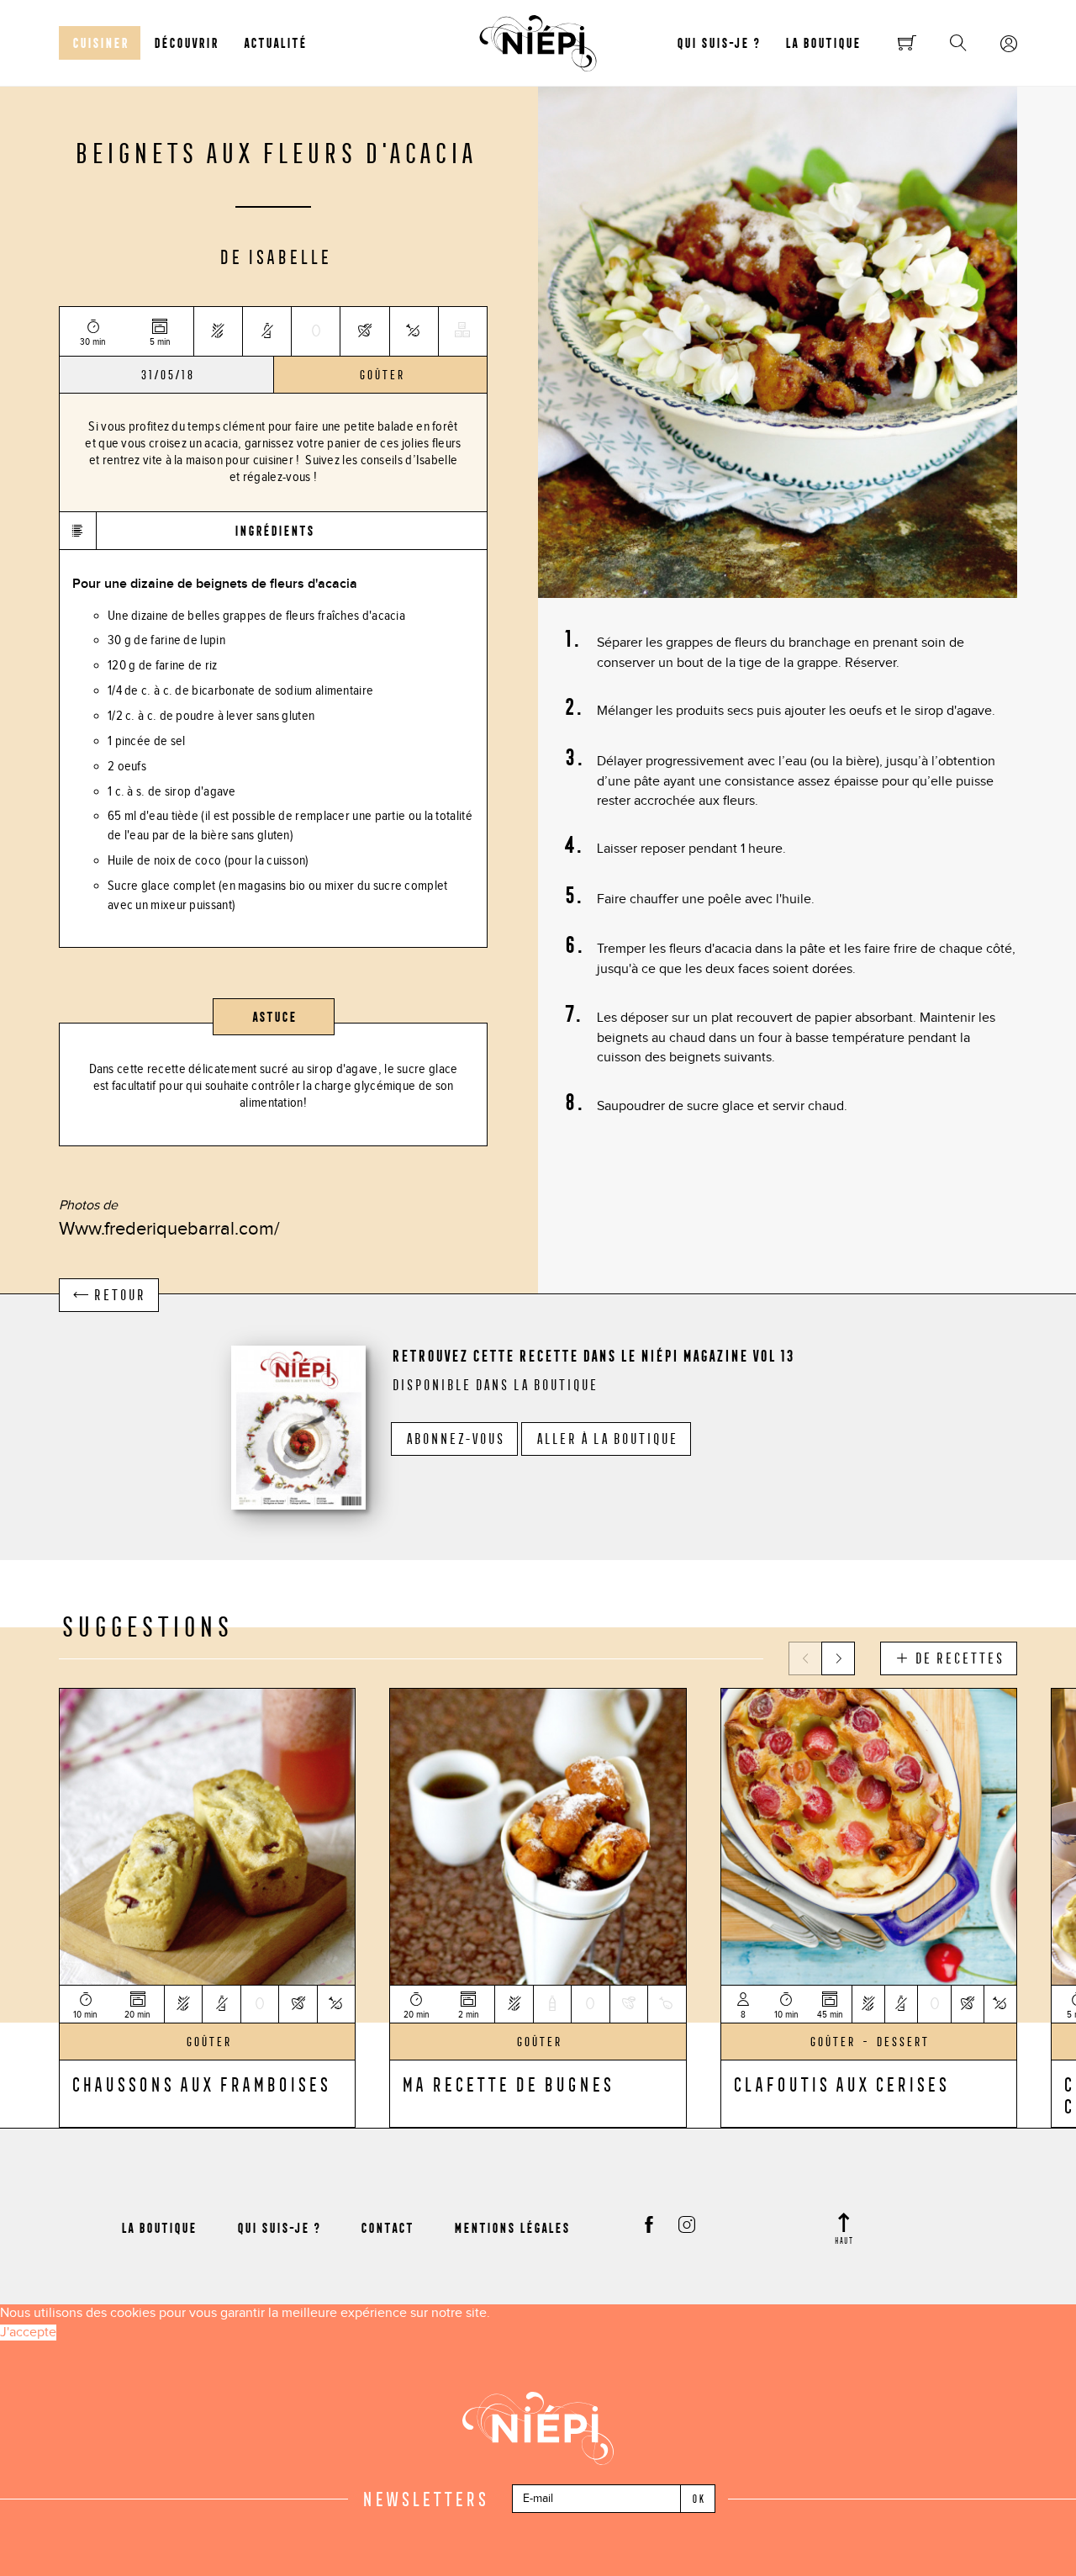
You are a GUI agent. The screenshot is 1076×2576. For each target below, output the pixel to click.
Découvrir (185, 43)
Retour (116, 1295)
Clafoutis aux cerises (839, 2084)
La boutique (822, 43)
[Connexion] (1009, 45)
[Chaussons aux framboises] (207, 1835)
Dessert (902, 2042)
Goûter (381, 375)
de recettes (956, 1658)
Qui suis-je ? (717, 43)
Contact (386, 2228)
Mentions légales (511, 2228)
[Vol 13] (298, 1425)
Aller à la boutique (606, 1439)
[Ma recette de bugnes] (538, 1835)
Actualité (274, 43)
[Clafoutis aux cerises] (869, 1835)
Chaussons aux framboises (199, 2084)
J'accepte (28, 2333)
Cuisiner (100, 43)
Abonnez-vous (454, 1439)
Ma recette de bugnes (506, 2084)
